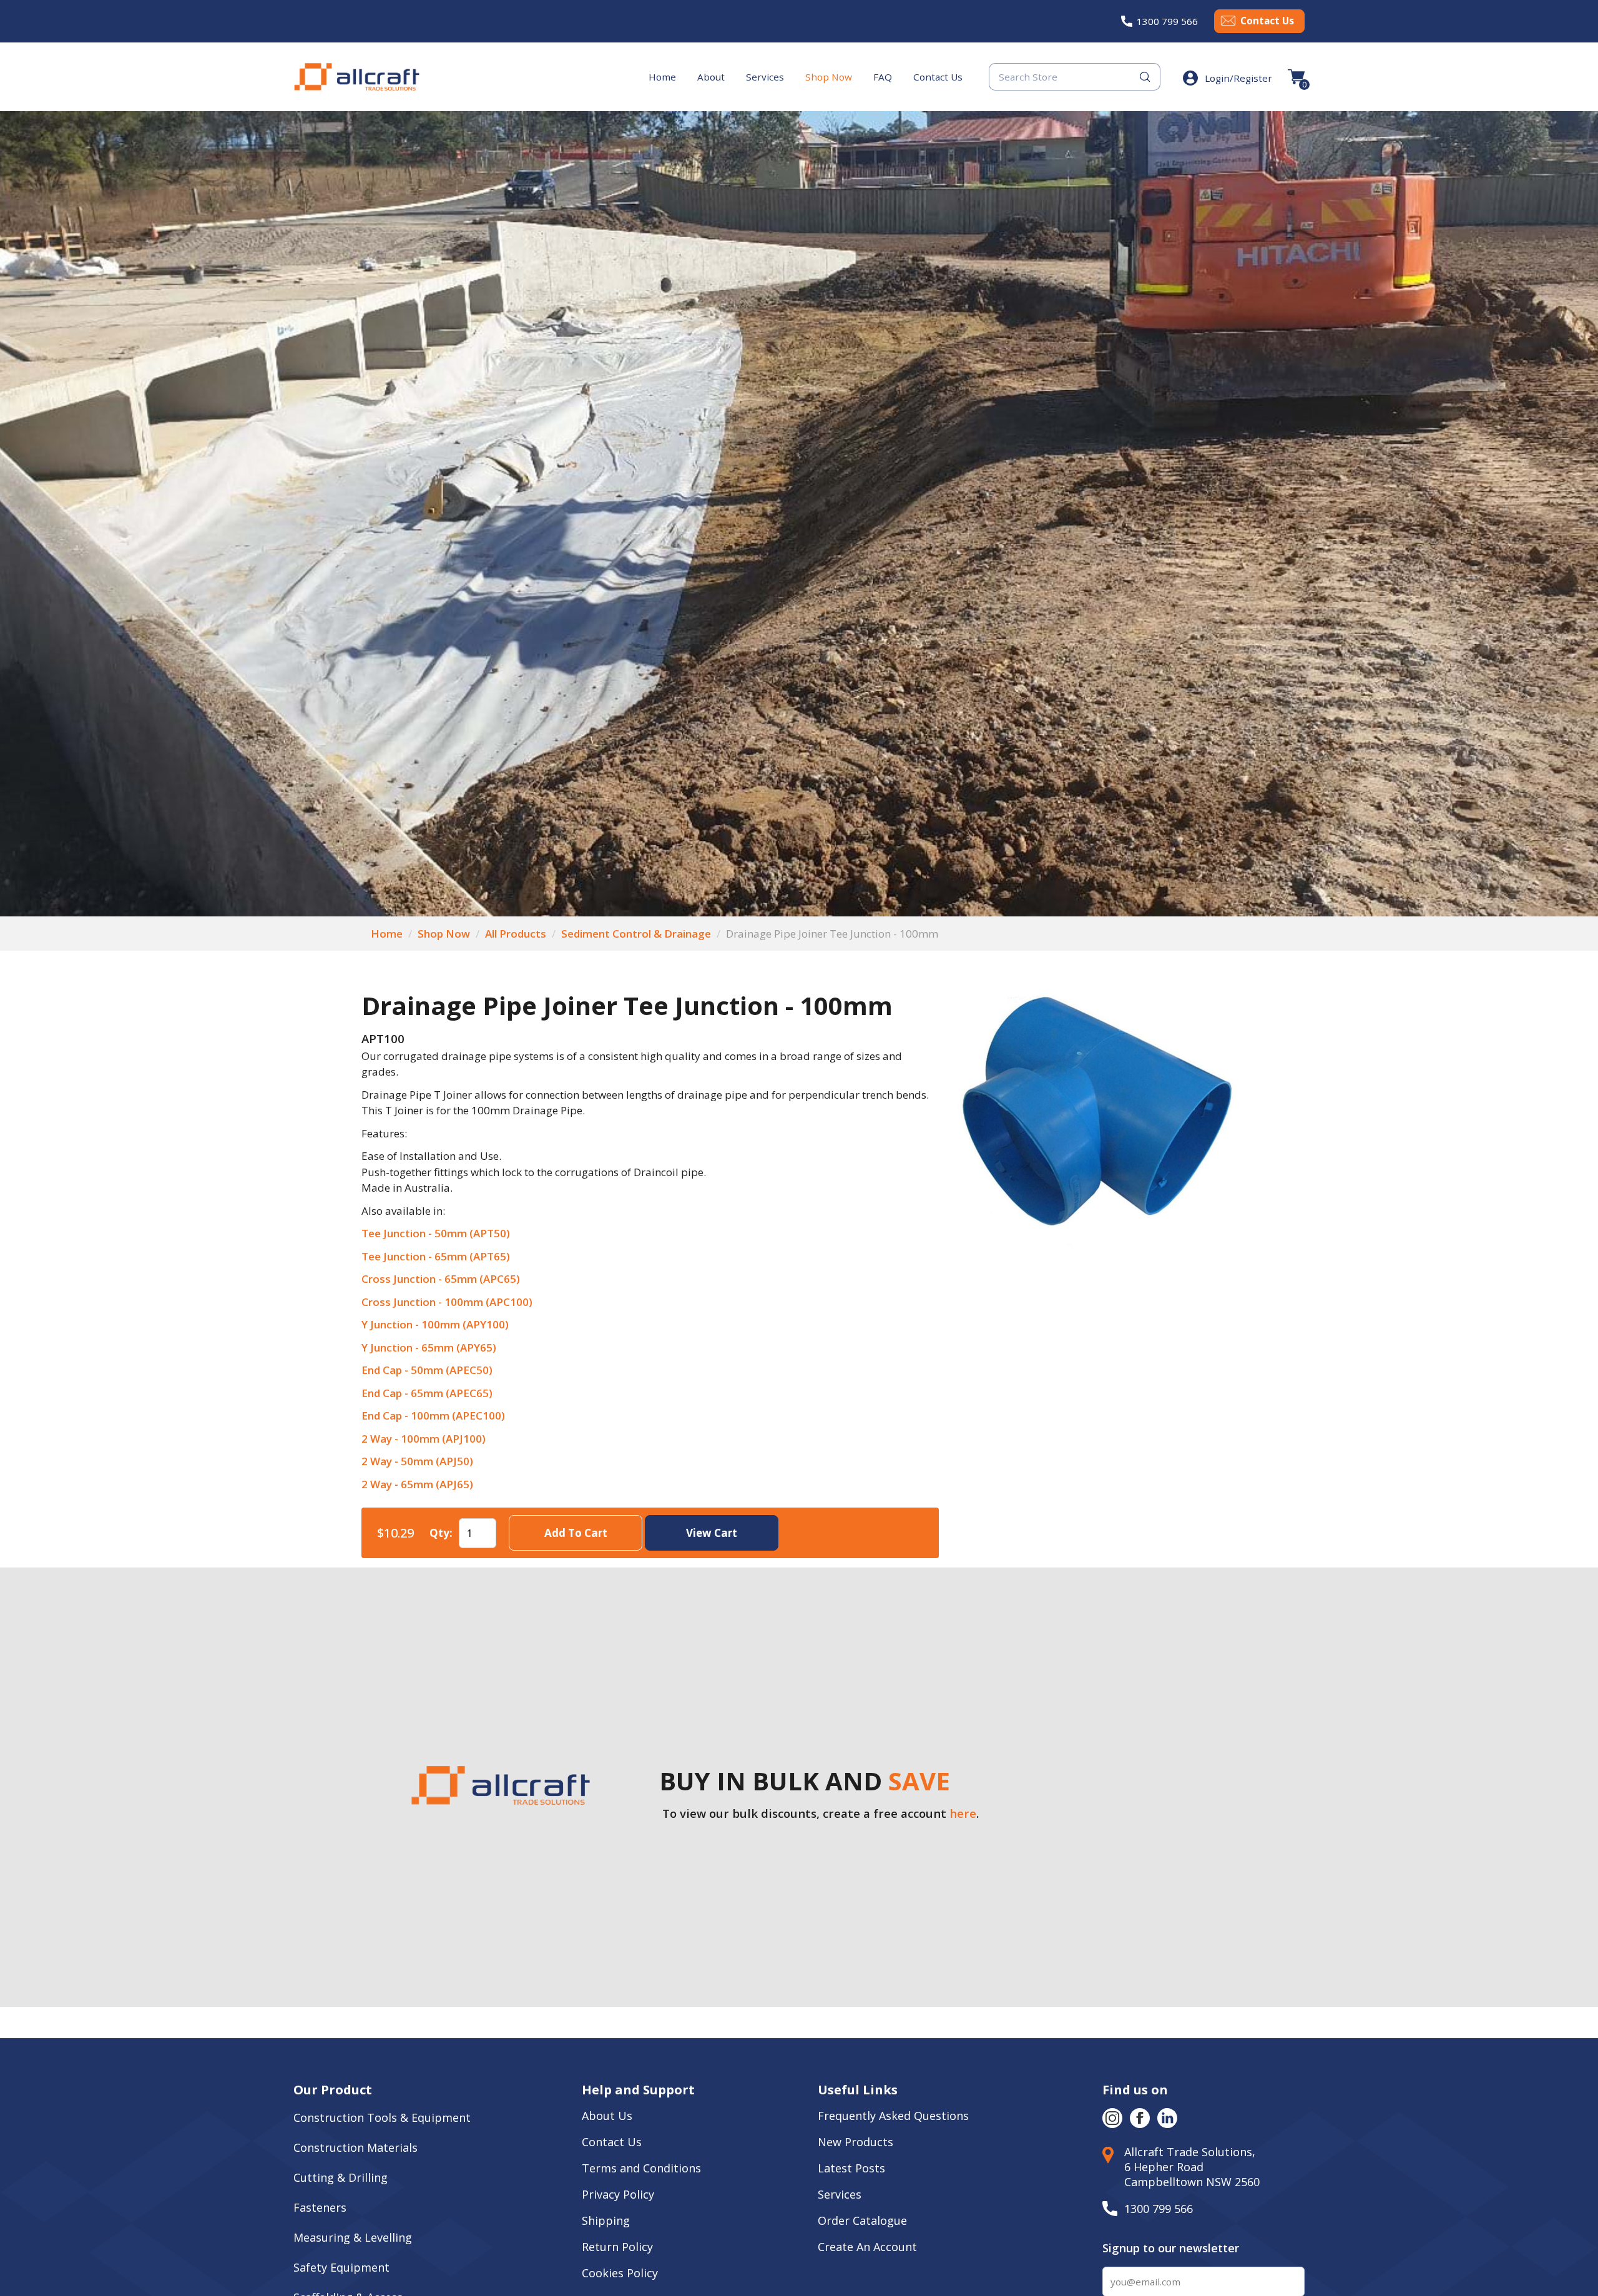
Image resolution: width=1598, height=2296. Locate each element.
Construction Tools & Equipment (382, 2117)
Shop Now (829, 77)
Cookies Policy (621, 2273)
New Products (855, 2142)
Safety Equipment (341, 2267)
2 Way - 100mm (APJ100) (424, 1439)
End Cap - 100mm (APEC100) (433, 1415)
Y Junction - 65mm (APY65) (429, 1347)
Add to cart (575, 1533)
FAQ (883, 77)
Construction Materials (355, 2147)
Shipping (606, 2220)
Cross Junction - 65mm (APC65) (441, 1279)
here (963, 1813)
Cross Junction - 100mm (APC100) (447, 1302)
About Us (609, 2116)
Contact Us (1267, 21)
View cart (712, 1533)
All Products (516, 934)
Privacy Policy (618, 2194)
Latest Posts (851, 2168)
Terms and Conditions (641, 2168)
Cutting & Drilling (341, 2177)
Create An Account (867, 2247)
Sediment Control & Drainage (636, 934)
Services (765, 77)
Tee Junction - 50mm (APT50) (436, 1233)
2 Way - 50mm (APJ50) (417, 1461)
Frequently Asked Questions (893, 2116)
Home (662, 77)
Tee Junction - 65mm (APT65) (436, 1256)
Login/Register (1238, 78)
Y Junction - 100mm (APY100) (435, 1324)
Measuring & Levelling (353, 2237)
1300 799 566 (1167, 21)
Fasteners (320, 2207)
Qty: (441, 1533)
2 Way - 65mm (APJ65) (417, 1484)
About (711, 77)
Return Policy (617, 2247)
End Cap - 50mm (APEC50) (427, 1370)
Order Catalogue (862, 2220)
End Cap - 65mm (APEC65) (427, 1393)
